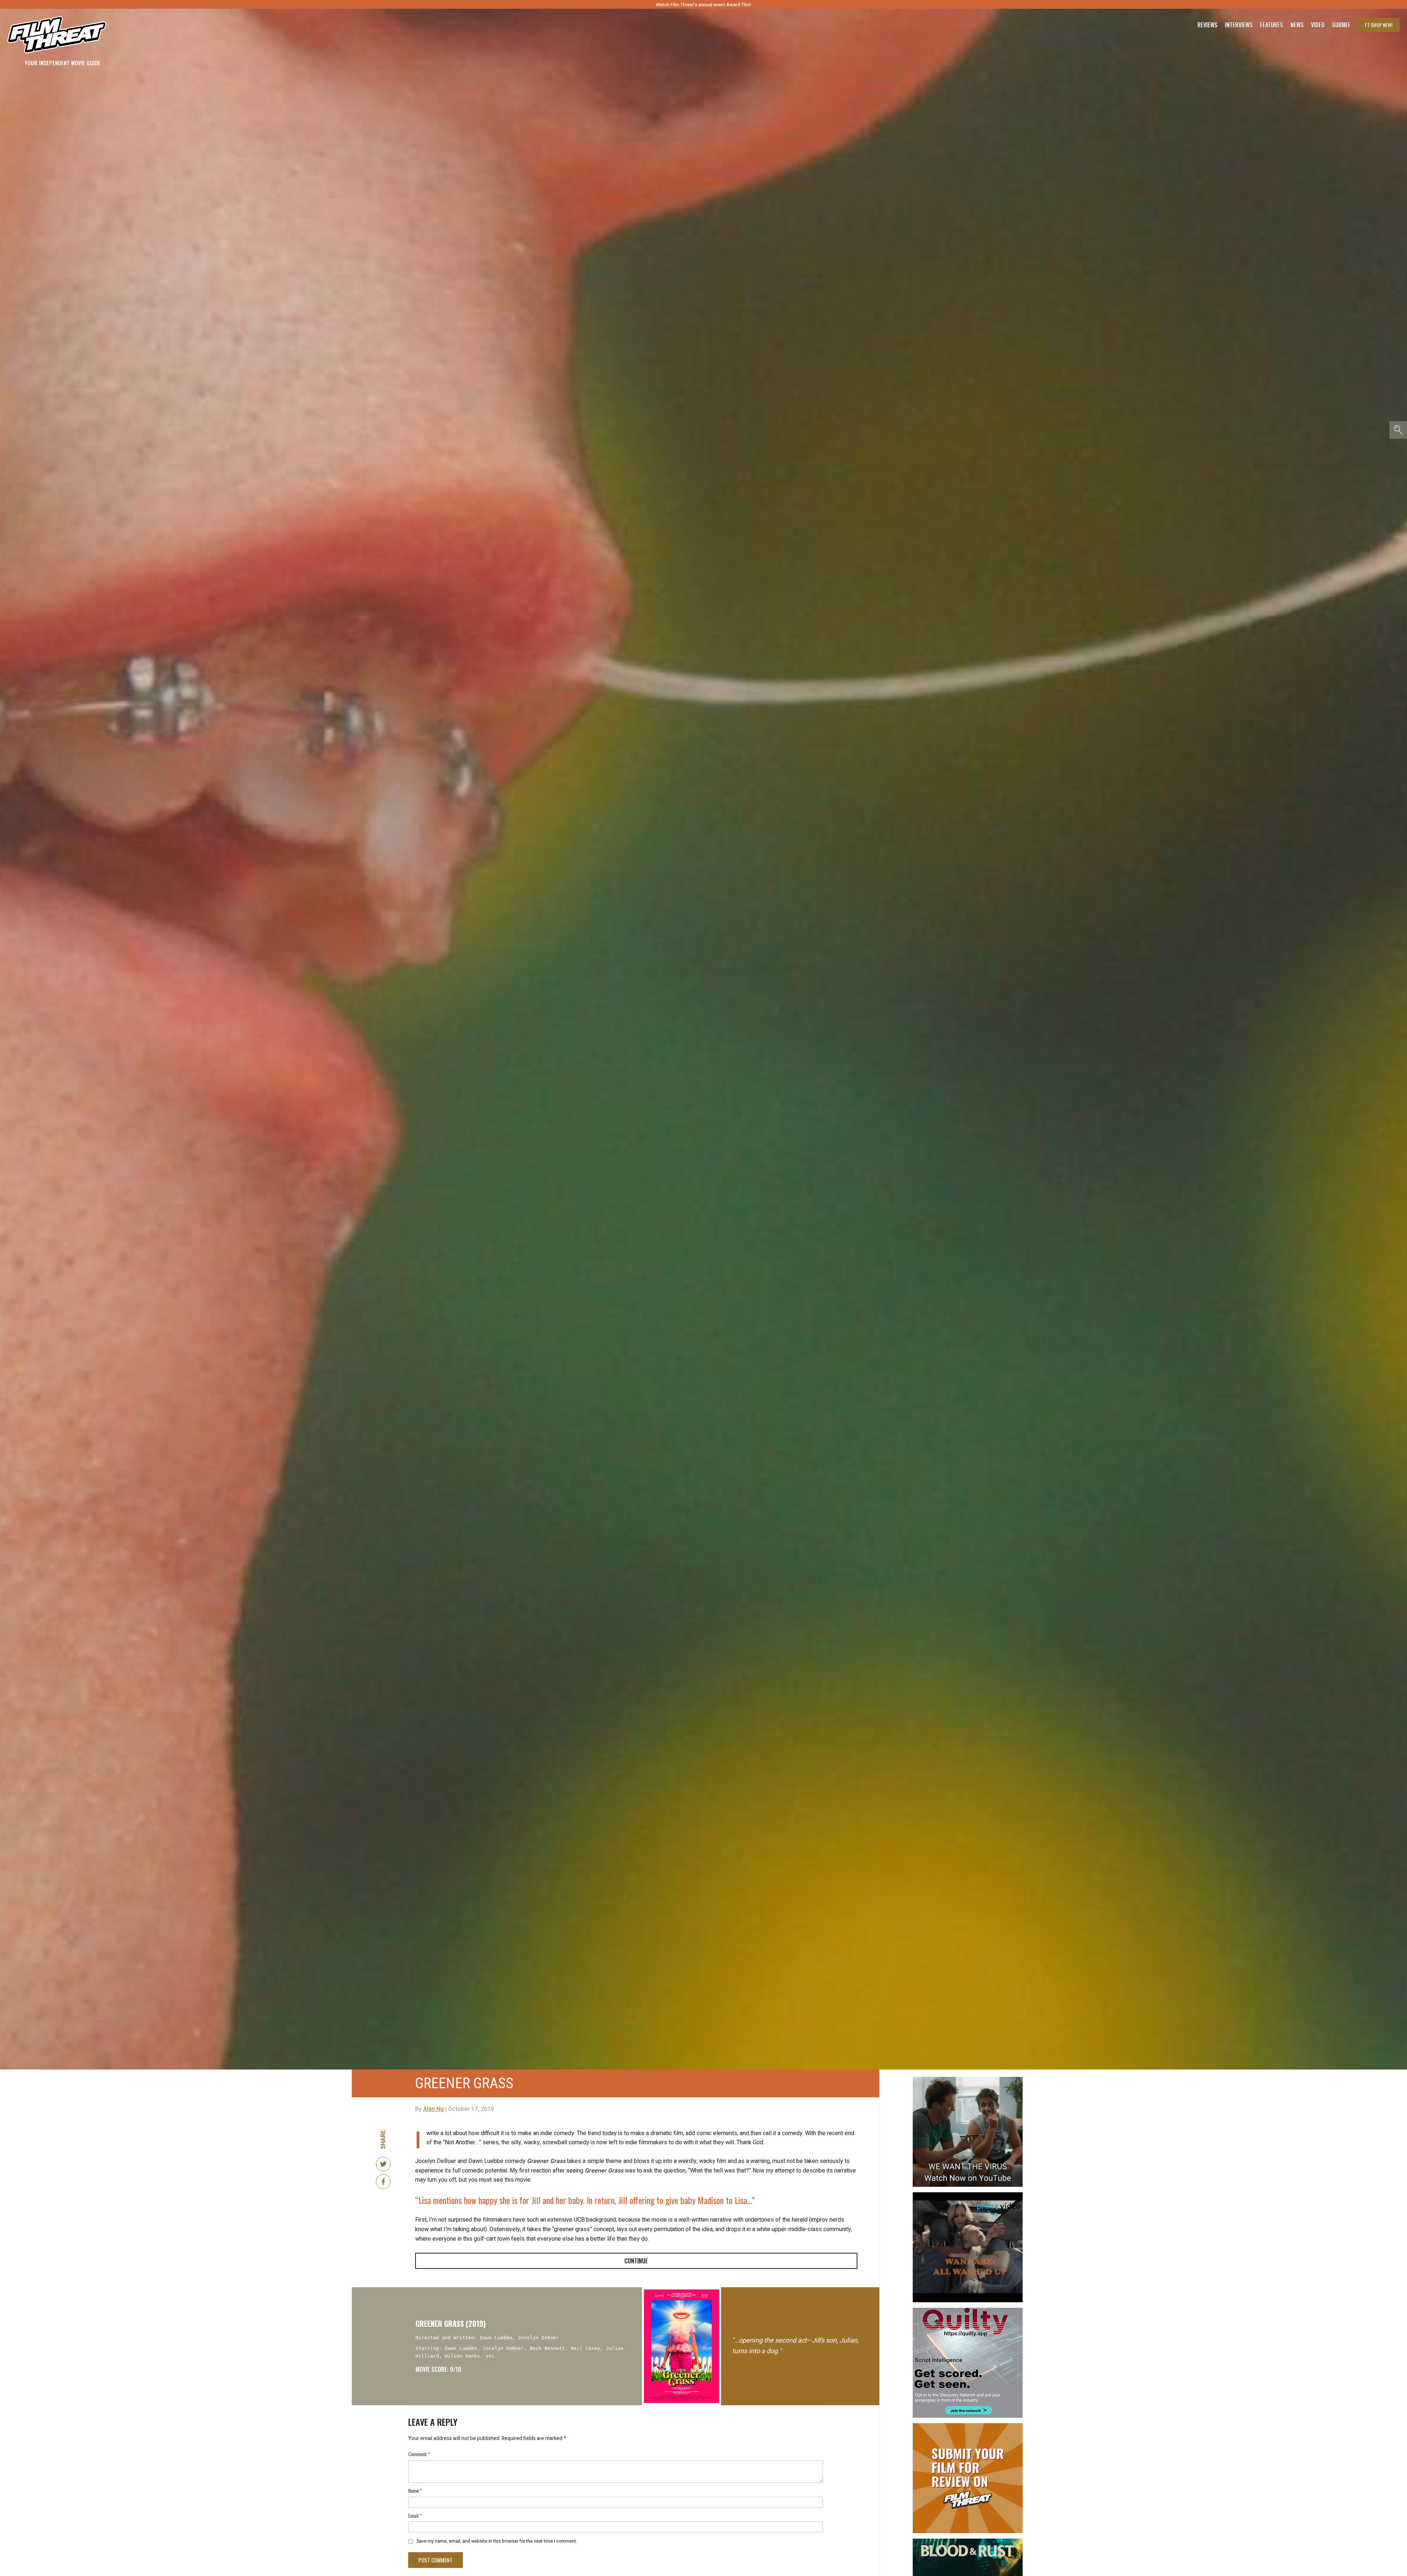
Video (1318, 25)
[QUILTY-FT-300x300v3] (968, 2311)
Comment (419, 2454)
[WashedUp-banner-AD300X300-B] (968, 2195)
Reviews (1207, 25)
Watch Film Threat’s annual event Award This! (703, 5)
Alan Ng (433, 2109)
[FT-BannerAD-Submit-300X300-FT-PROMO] (968, 2426)
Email (415, 2515)
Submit (1341, 25)
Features (1272, 25)
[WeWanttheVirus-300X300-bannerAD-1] (968, 2080)
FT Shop (1379, 25)
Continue (636, 2261)
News (1297, 25)
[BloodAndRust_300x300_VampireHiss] (968, 2542)
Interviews (1239, 25)
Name (415, 2490)
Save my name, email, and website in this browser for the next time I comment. (497, 2541)
